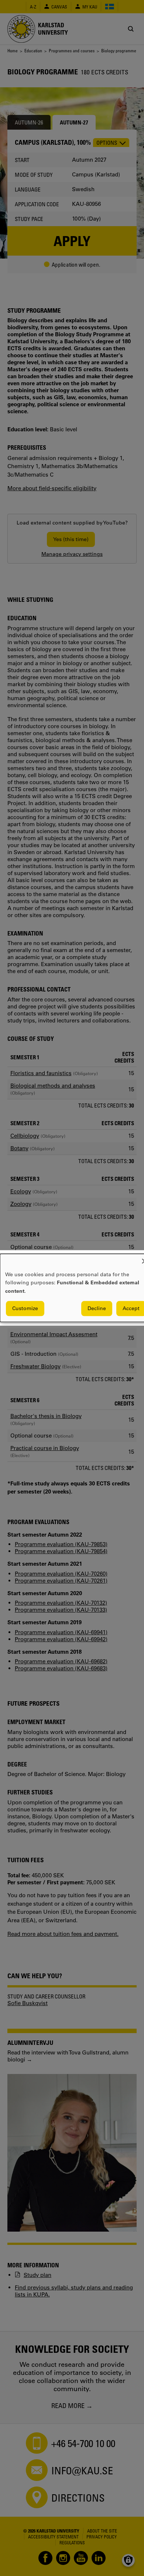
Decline (97, 1309)
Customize (25, 1309)
